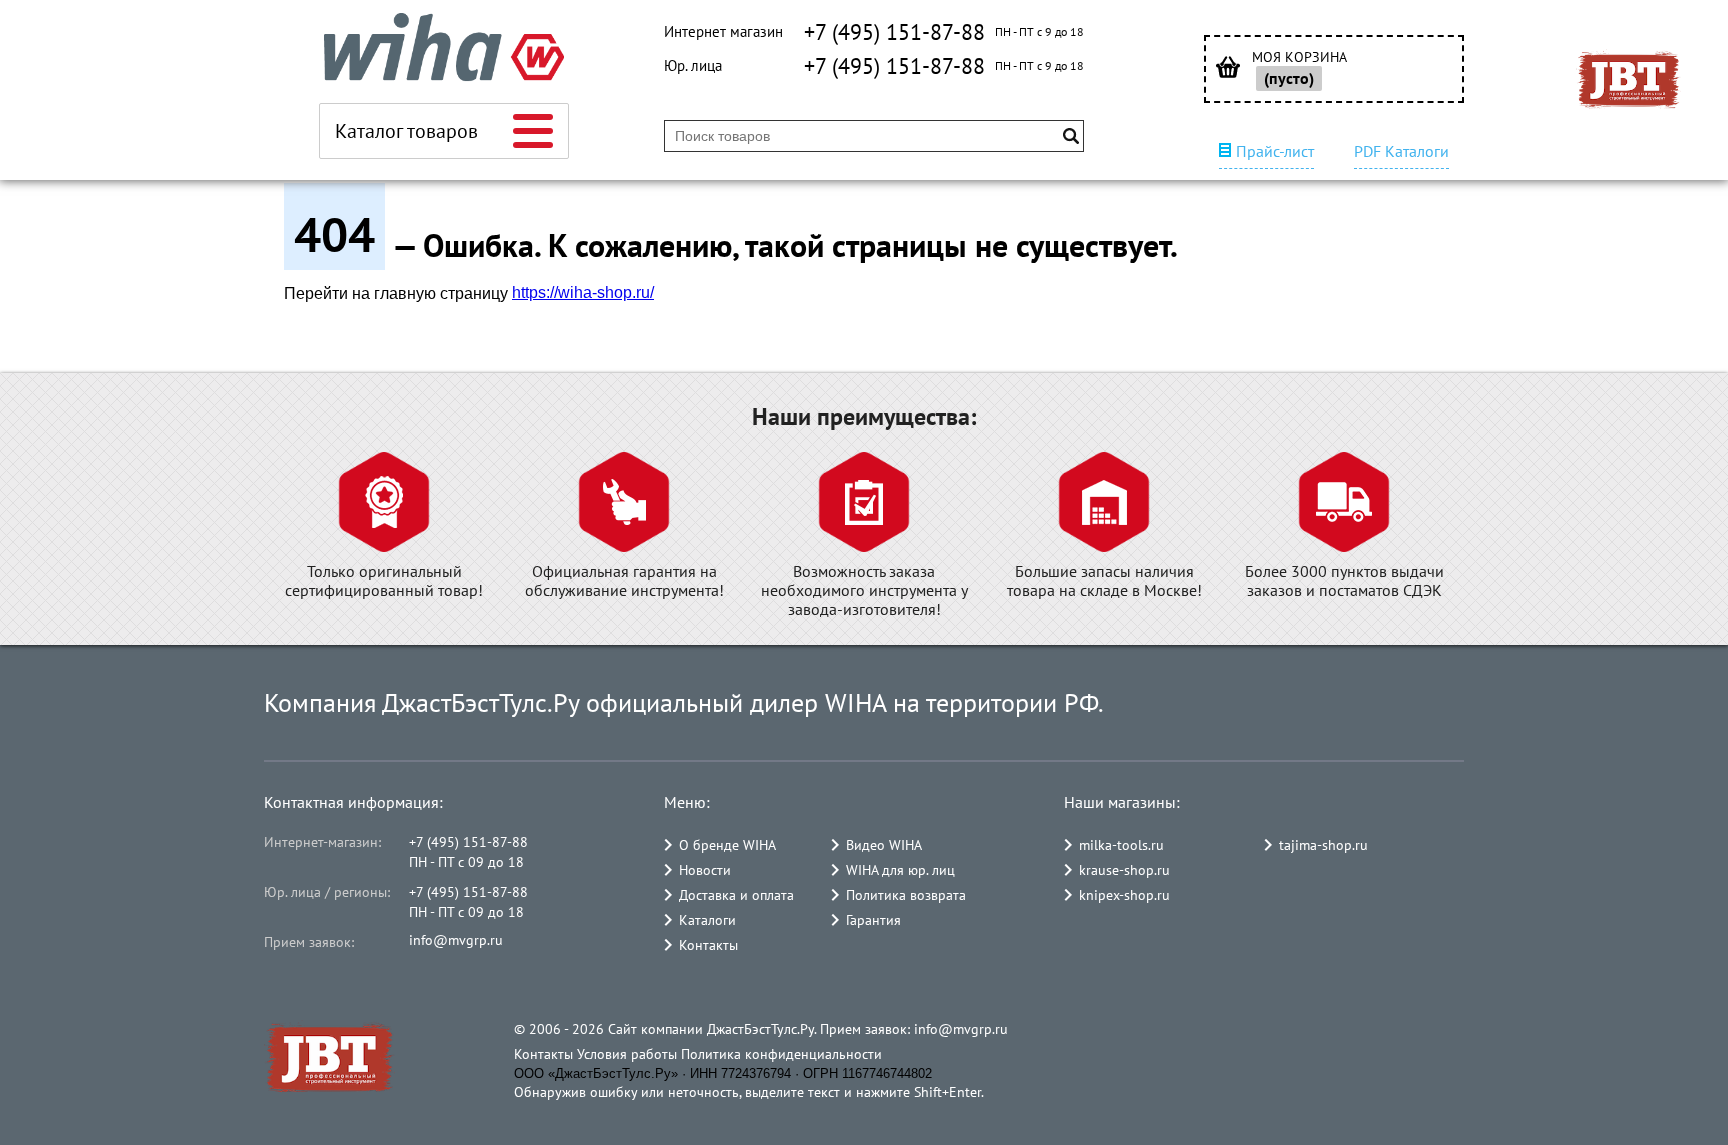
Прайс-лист (1275, 151)
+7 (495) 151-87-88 (894, 32)
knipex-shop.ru (1124, 895)
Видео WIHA (884, 845)
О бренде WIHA (727, 845)
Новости (705, 870)
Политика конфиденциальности (781, 1054)
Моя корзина (1299, 57)
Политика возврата (906, 895)
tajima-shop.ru (1323, 845)
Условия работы (627, 1054)
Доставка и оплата (736, 895)
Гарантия (873, 920)
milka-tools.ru (1121, 845)
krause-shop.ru (1124, 870)
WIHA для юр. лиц (900, 870)
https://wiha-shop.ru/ (583, 292)
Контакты (708, 945)
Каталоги (707, 920)
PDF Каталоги (1401, 151)
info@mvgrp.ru (456, 940)
